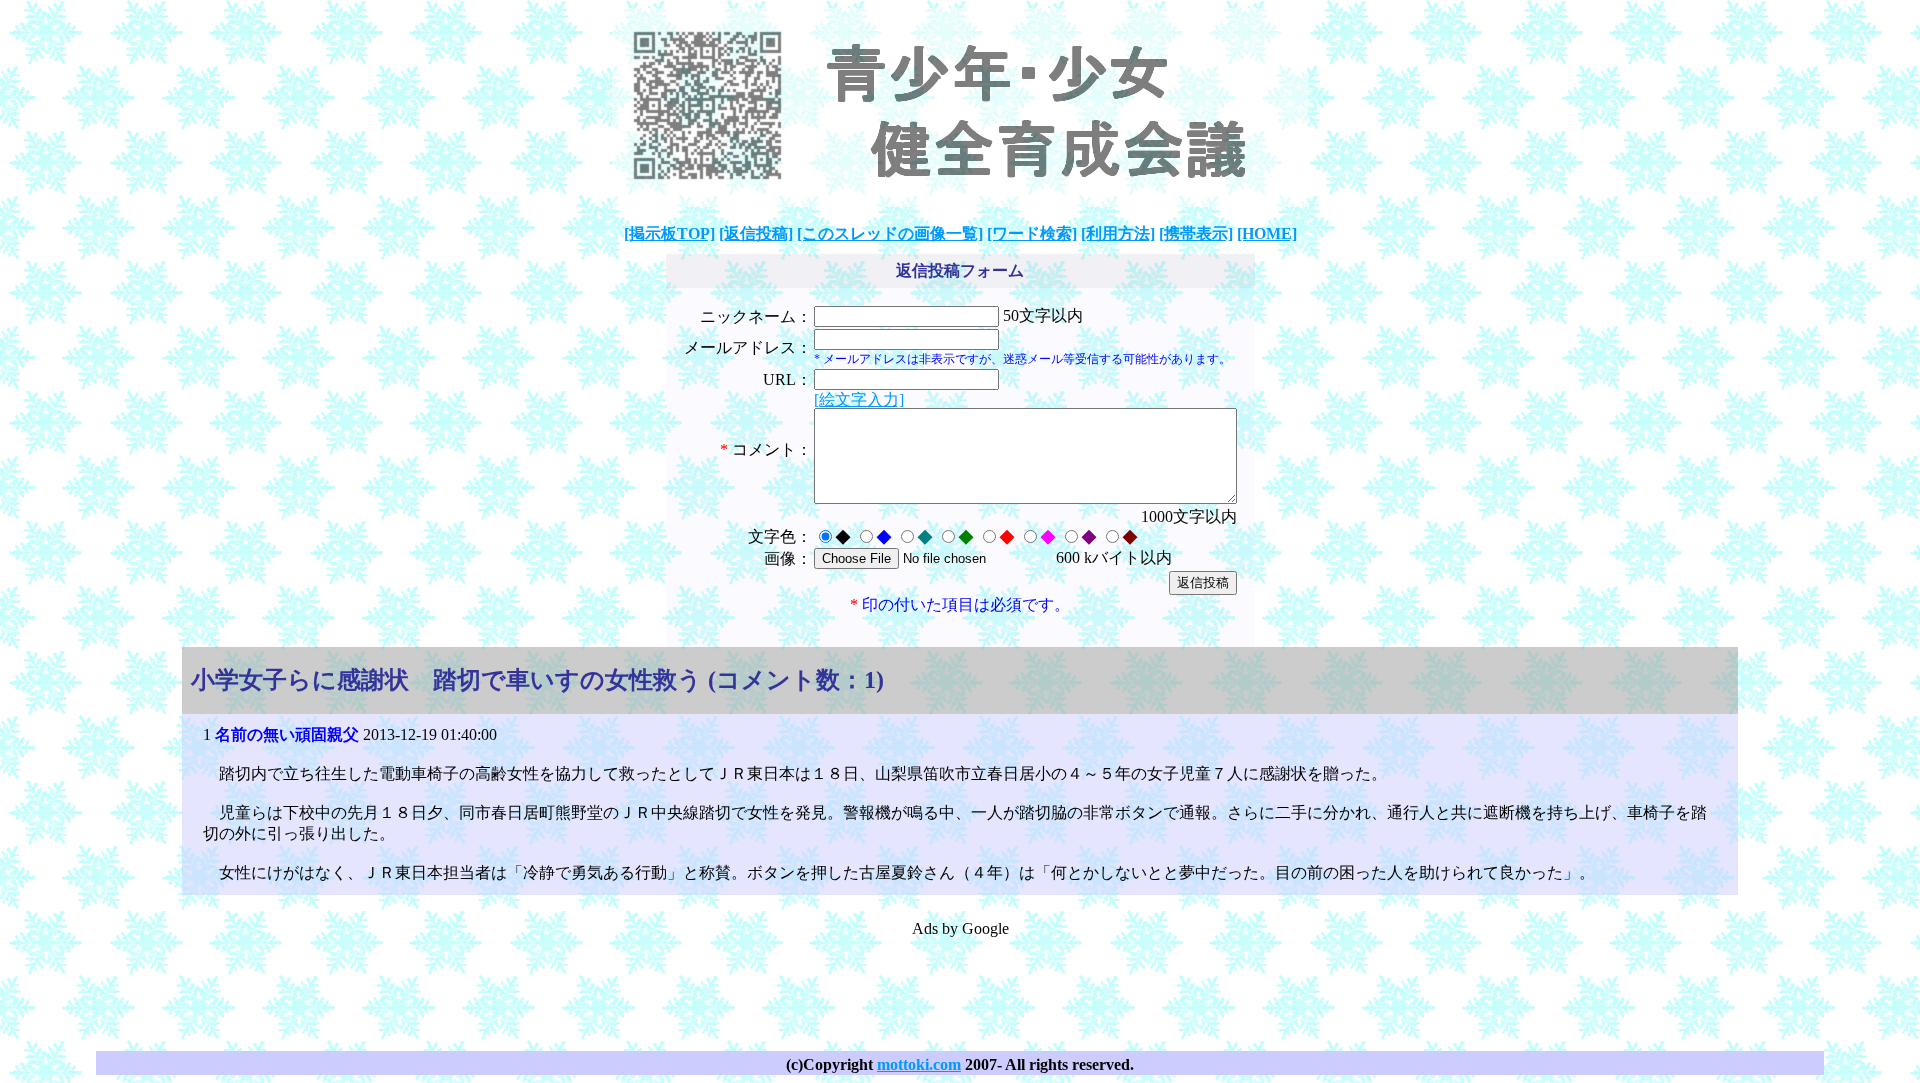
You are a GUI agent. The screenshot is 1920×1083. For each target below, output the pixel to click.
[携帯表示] (1196, 233)
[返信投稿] (756, 233)
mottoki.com (919, 1064)
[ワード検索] (1032, 233)
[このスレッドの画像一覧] (890, 233)
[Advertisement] (960, 985)
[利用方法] (1118, 233)
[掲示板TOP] (669, 233)
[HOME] (1267, 233)
